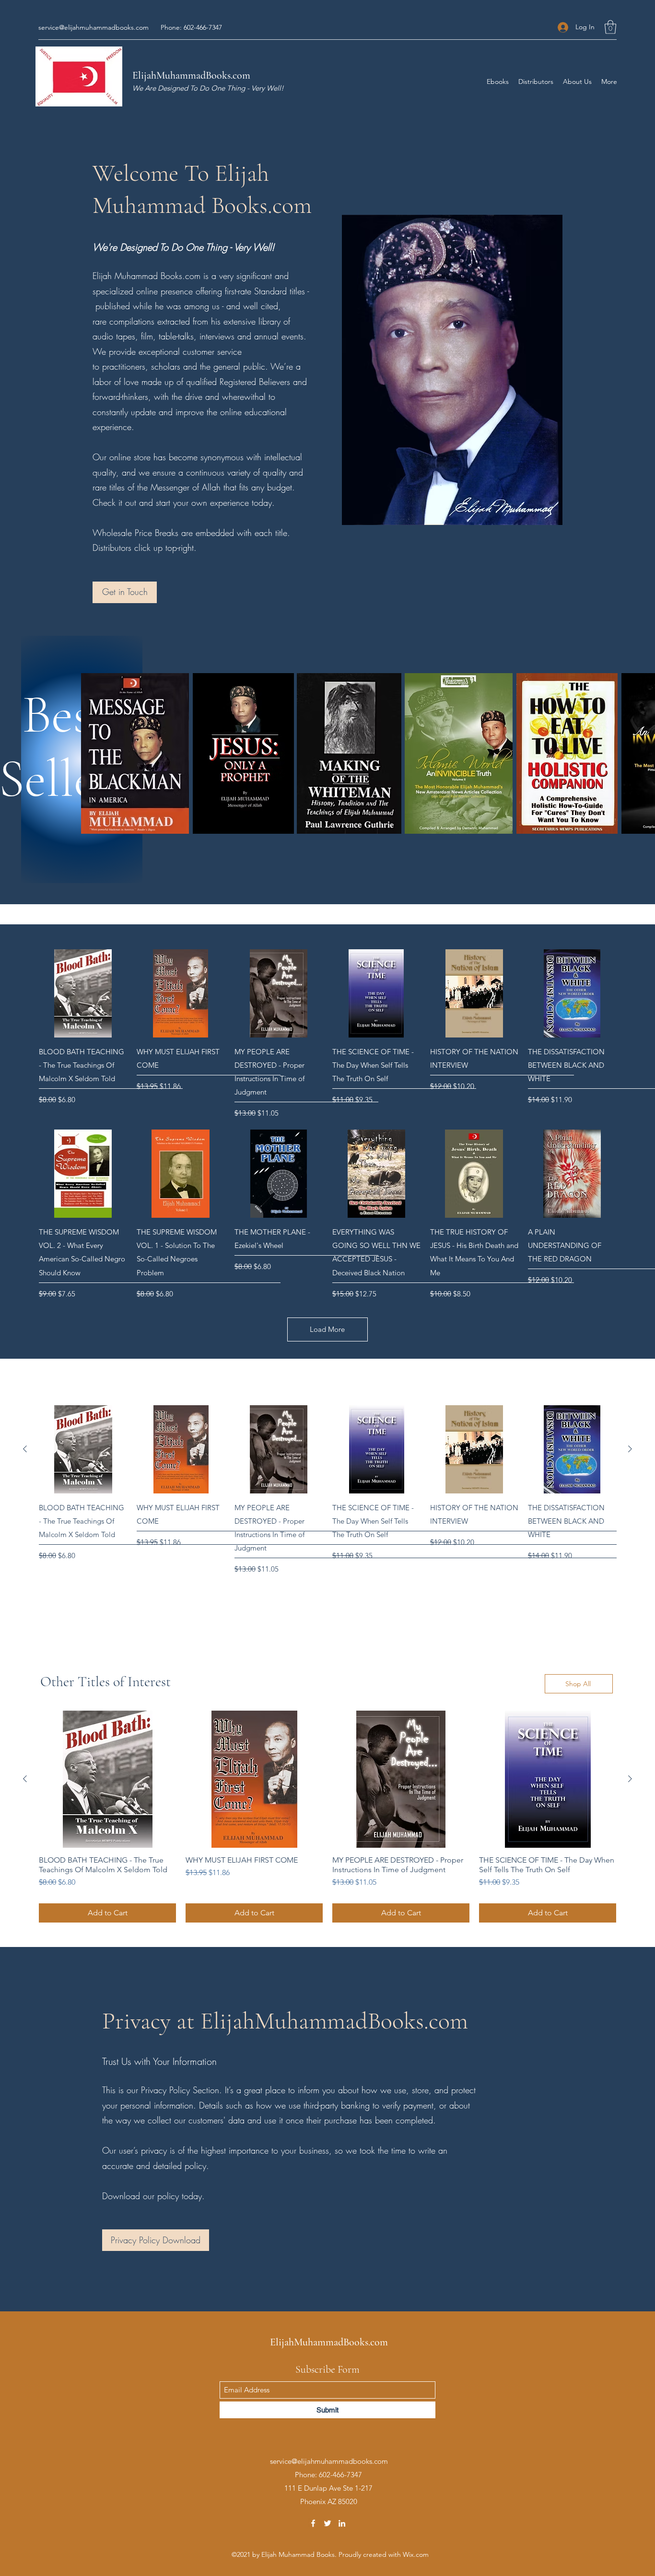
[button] (546, 16)
